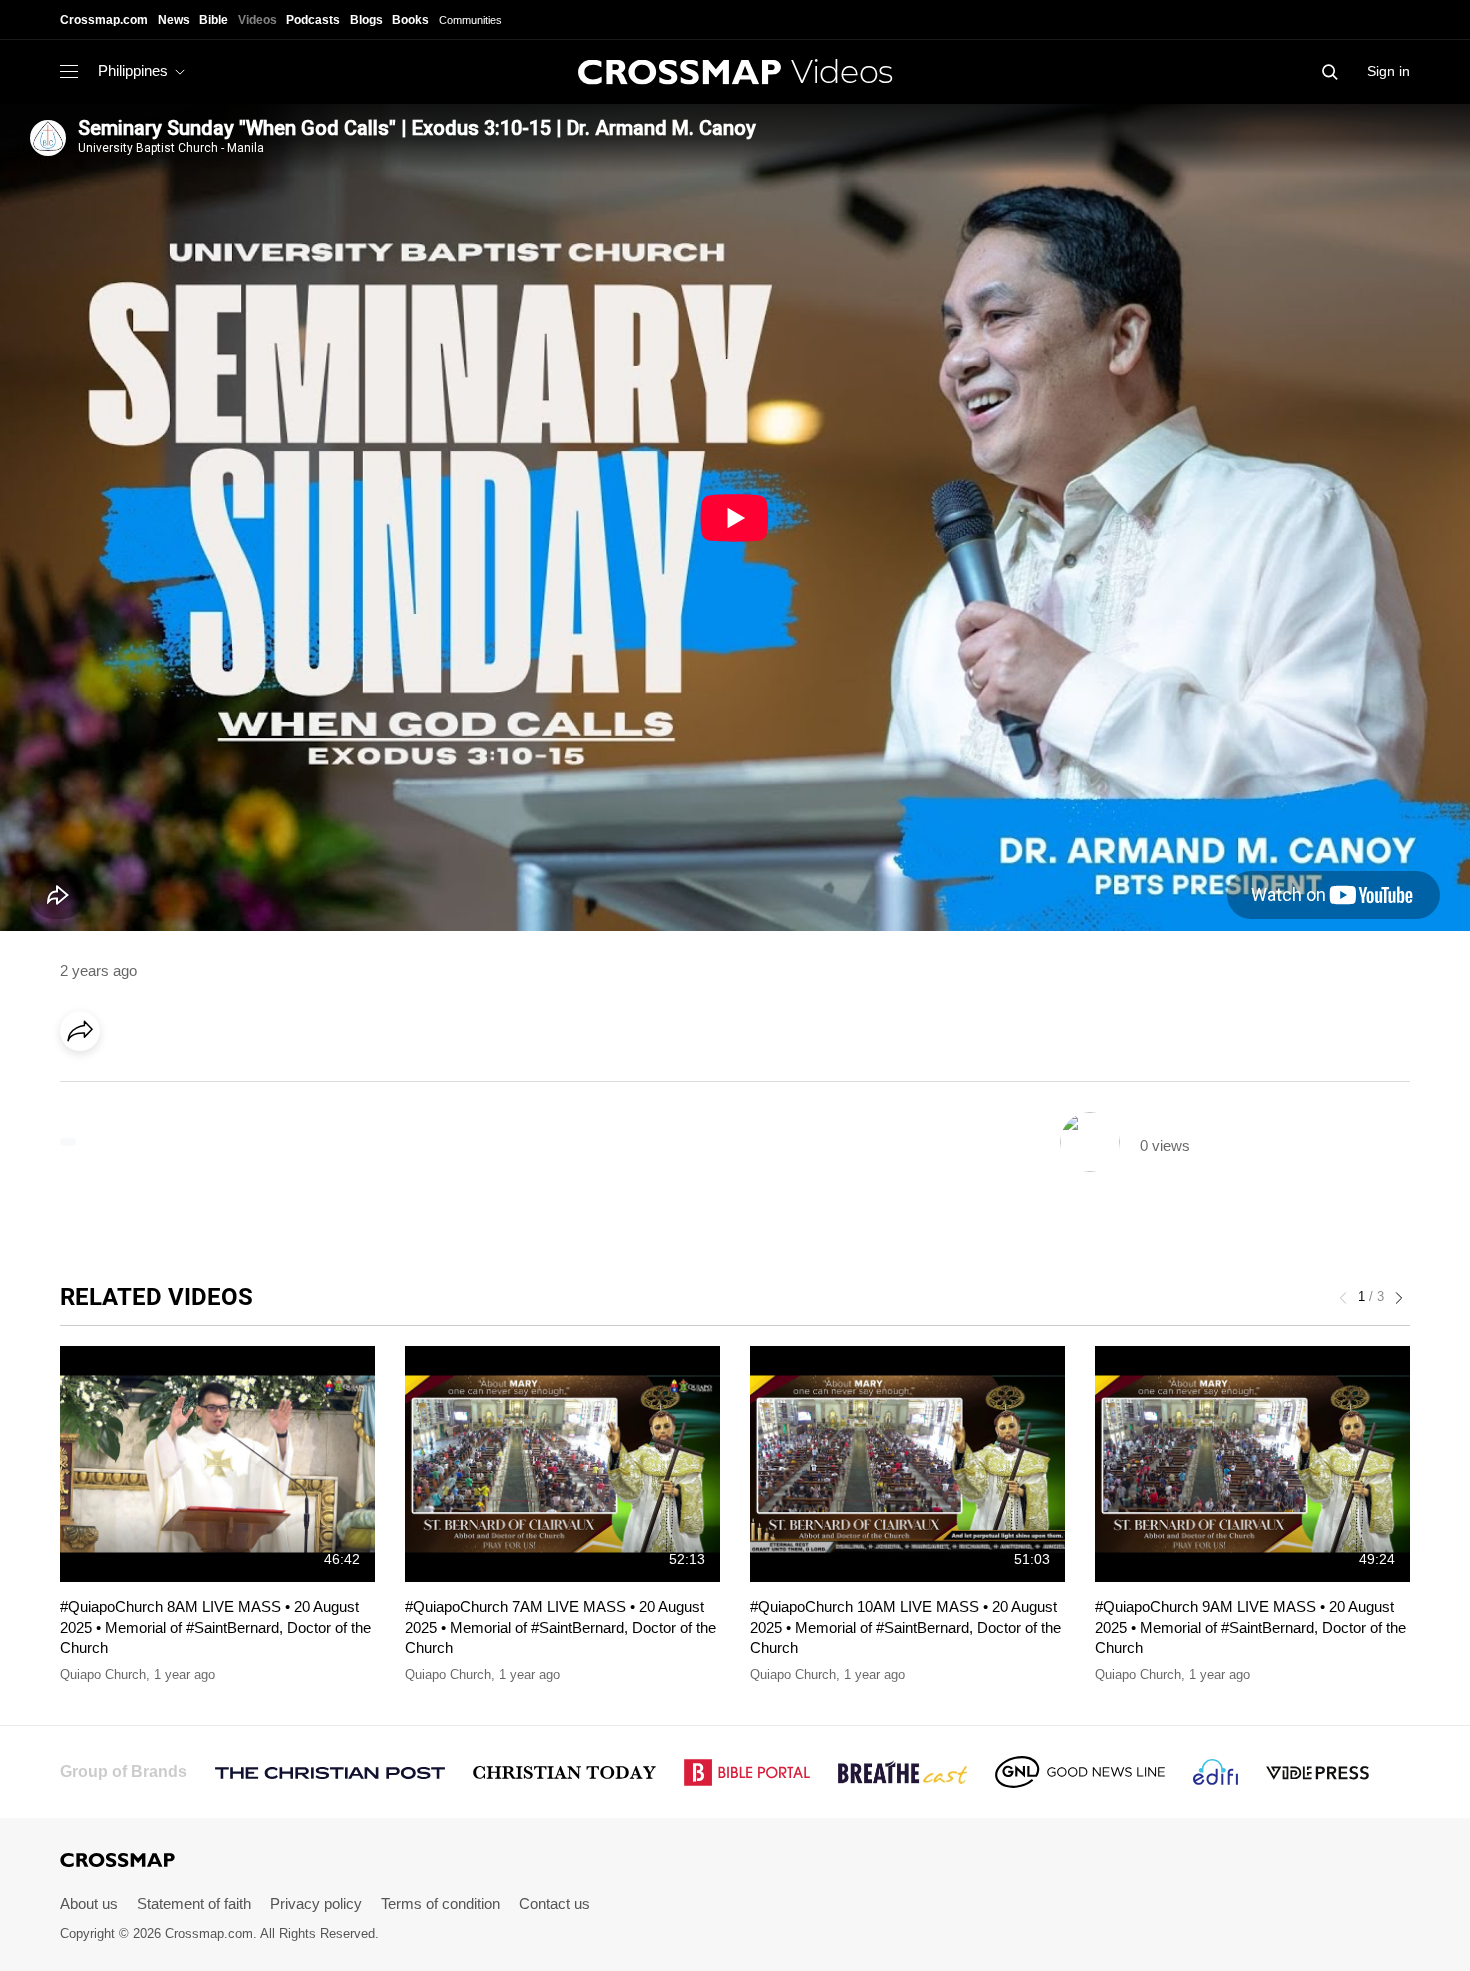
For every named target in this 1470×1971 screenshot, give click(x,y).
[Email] (209, 1087)
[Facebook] (86, 1087)
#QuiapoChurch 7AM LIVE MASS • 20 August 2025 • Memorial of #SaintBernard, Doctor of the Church (560, 1627)
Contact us (554, 1903)
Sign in (1388, 71)
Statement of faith (194, 1903)
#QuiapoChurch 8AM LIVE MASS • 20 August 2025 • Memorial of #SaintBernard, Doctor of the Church (215, 1627)
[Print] (250, 1087)
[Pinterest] (168, 1087)
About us (89, 1903)
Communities (470, 20)
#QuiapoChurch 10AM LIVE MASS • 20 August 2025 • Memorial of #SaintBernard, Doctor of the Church (905, 1627)
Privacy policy (316, 1903)
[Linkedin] (127, 1087)
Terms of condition (440, 1903)
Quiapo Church (103, 1674)
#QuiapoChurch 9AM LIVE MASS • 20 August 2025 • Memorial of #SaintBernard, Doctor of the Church (1250, 1627)
